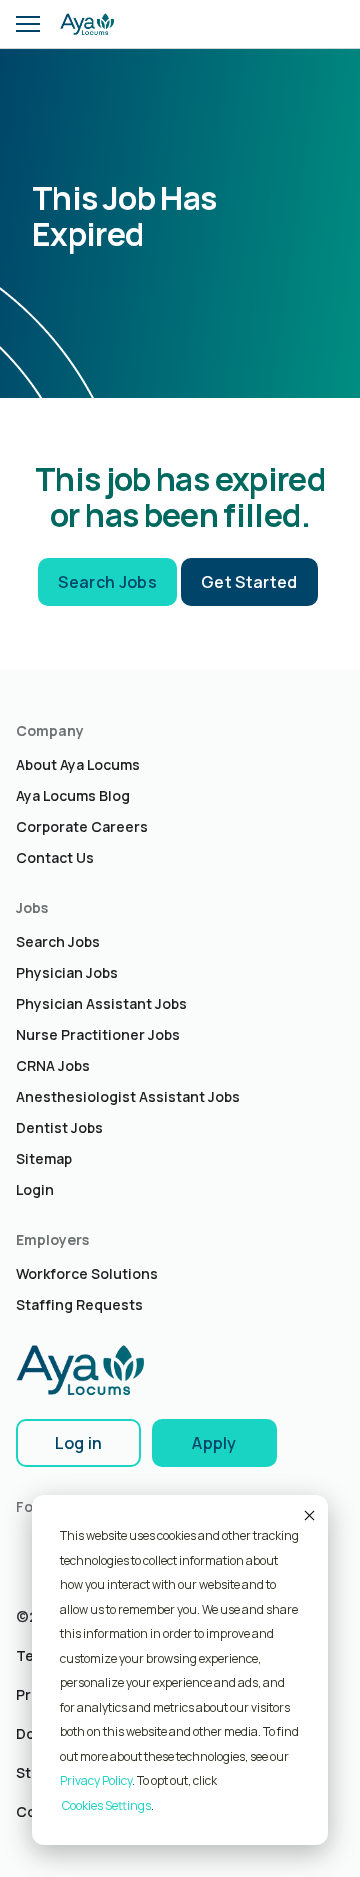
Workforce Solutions (87, 1273)
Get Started (249, 582)
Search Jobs (107, 582)
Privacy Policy (96, 1780)
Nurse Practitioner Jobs (98, 1034)
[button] (28, 24)
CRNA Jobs (53, 1065)
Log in (79, 1443)
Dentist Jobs (59, 1127)
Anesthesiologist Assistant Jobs (128, 1096)
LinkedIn (31, 1545)
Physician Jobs (67, 972)
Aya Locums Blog (73, 795)
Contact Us (55, 857)
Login (35, 1189)
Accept (308, 1515)
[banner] (87, 24)
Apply (214, 1443)
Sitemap (44, 1158)
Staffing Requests (79, 1304)
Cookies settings (106, 1805)
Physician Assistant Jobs (101, 1003)
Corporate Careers (82, 826)
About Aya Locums (78, 764)
